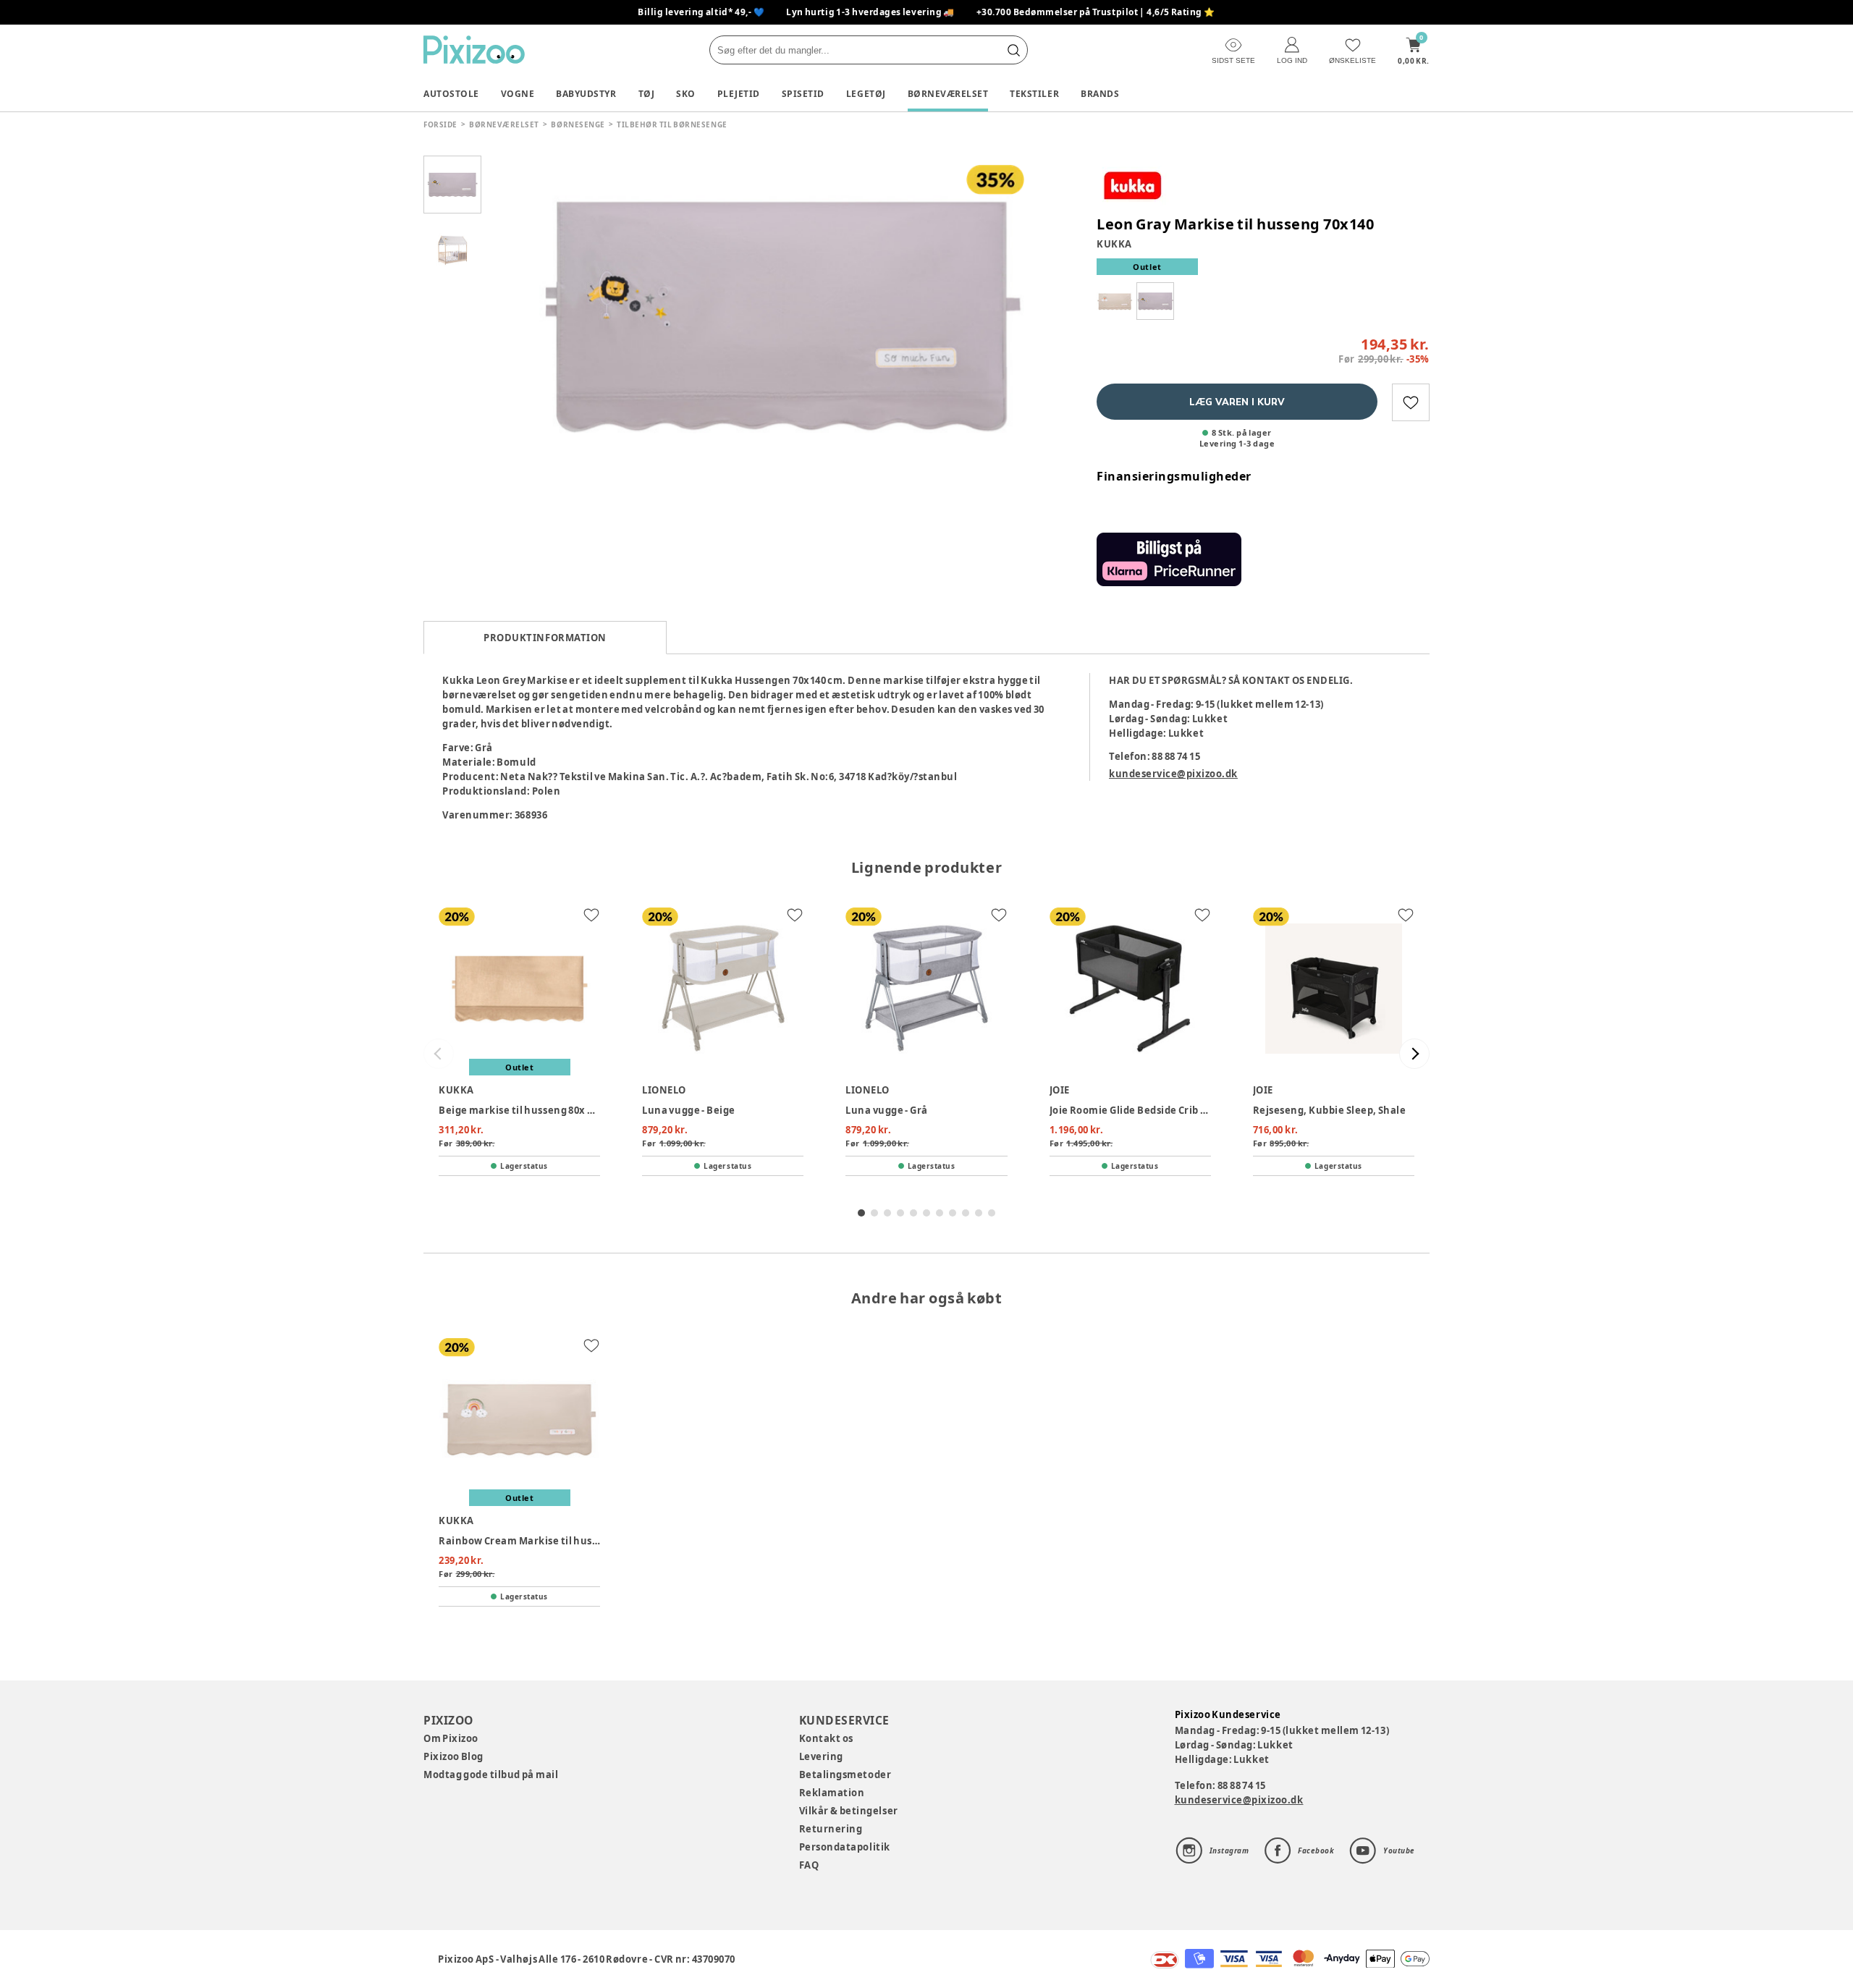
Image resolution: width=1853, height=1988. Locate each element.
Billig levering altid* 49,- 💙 (701, 12)
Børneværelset (948, 94)
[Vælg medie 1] (452, 185)
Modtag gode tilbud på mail (491, 1775)
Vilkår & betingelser (849, 1811)
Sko (686, 94)
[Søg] (1013, 50)
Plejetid (739, 94)
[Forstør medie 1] (782, 315)
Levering (821, 1756)
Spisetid (803, 94)
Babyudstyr (586, 94)
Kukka (1114, 244)
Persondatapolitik (845, 1847)
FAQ (809, 1865)
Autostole (451, 94)
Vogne (518, 94)
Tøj (647, 94)
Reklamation (832, 1793)
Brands (1100, 94)
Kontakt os (826, 1738)
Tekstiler (1034, 94)
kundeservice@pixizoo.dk (1173, 774)
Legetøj (866, 94)
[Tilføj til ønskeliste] (1411, 402)
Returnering (831, 1829)
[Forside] (474, 50)
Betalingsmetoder (845, 1775)
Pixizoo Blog (453, 1756)
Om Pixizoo (451, 1738)
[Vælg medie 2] (452, 250)
